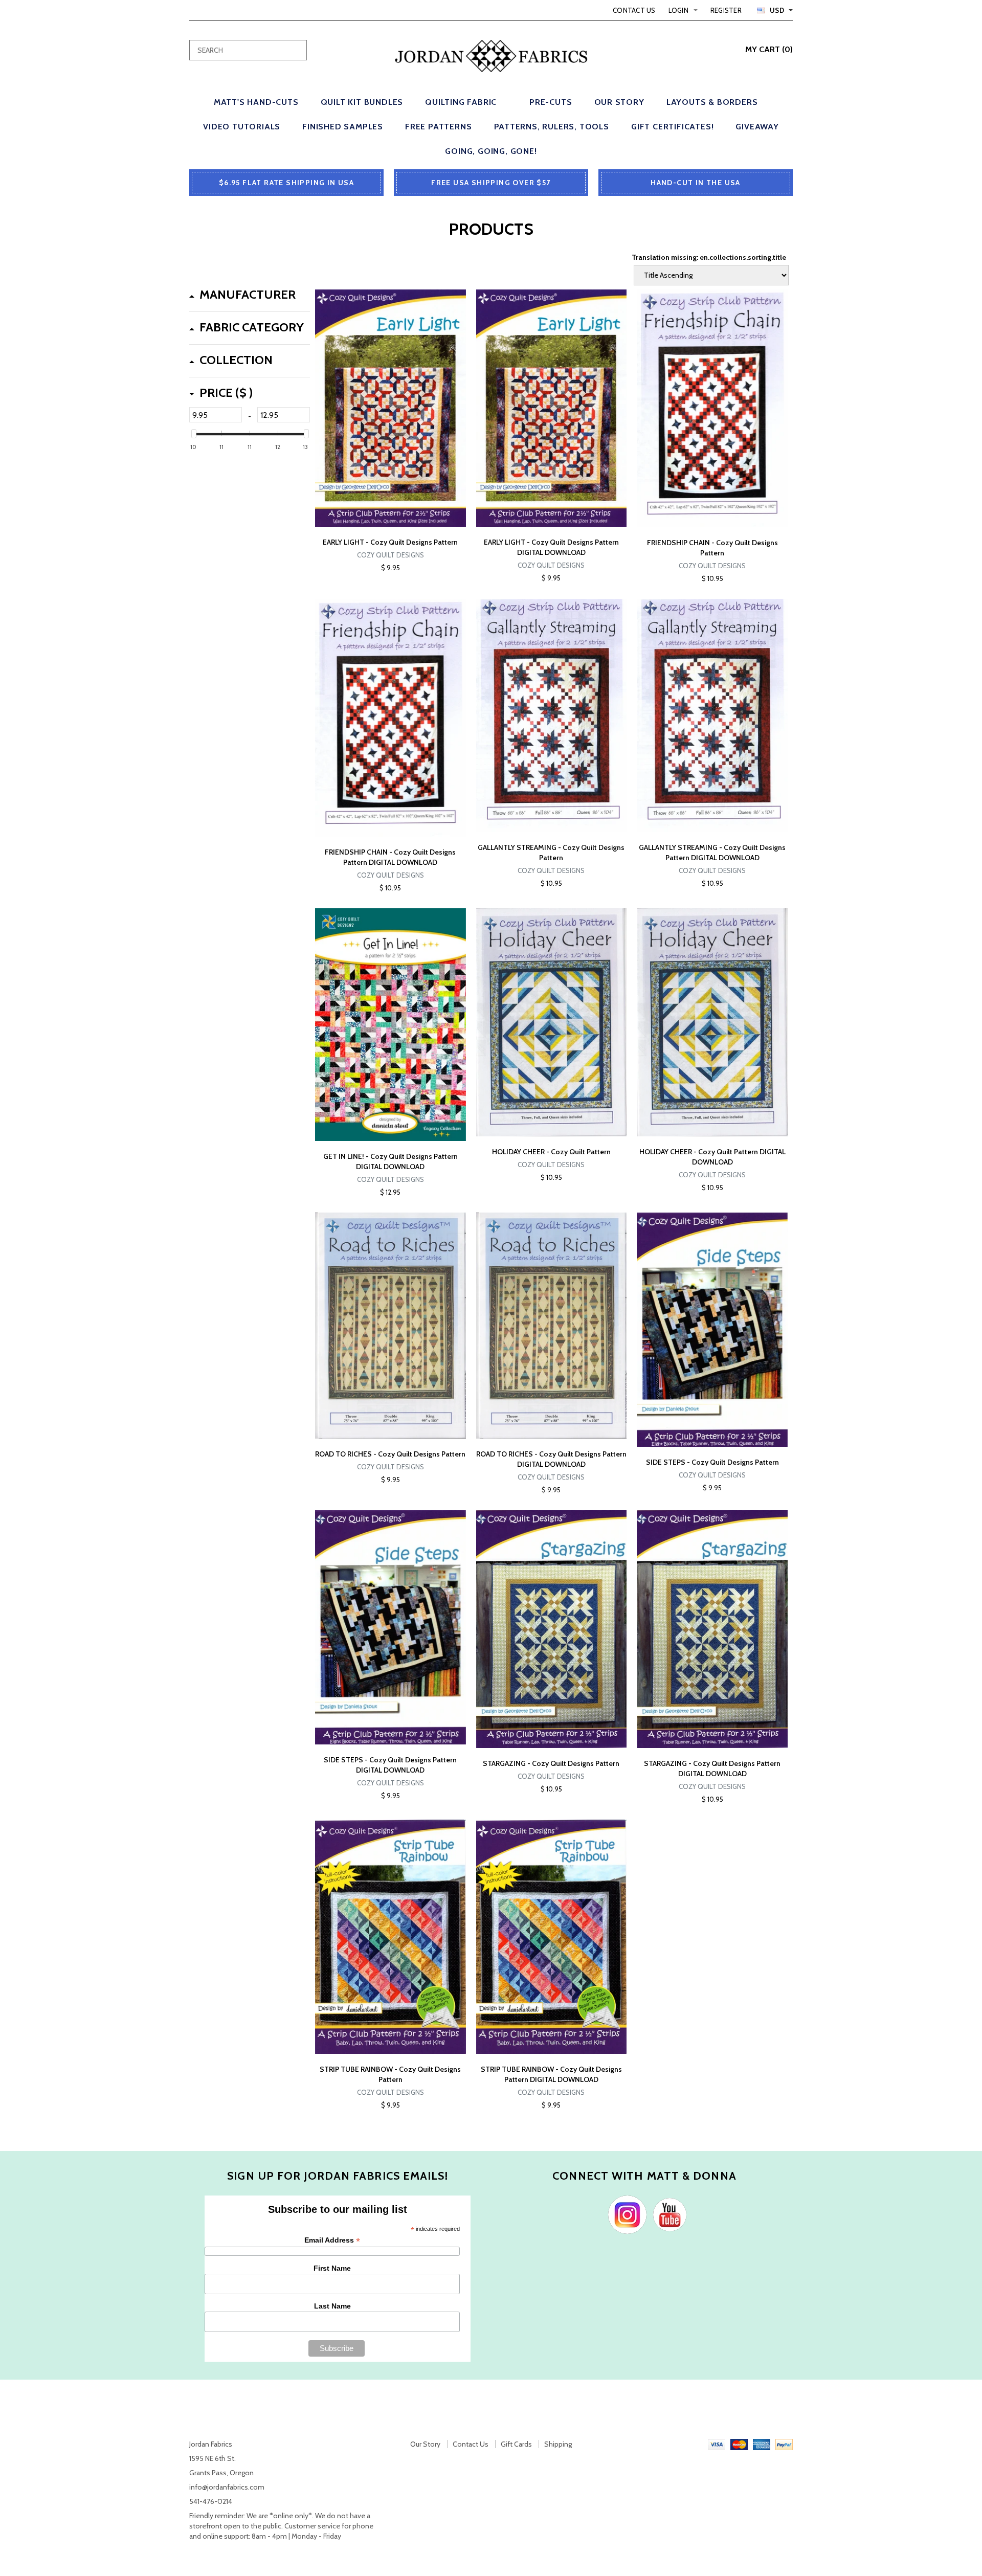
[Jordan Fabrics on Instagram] (625, 2214)
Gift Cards (516, 2444)
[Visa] (717, 2444)
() (769, 49)
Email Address (332, 2240)
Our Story (425, 2444)
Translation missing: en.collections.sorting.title (709, 257)
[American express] (762, 2444)
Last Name (332, 2306)
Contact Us (634, 10)
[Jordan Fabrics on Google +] (667, 2214)
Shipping (558, 2444)
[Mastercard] (739, 2444)
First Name (332, 2268)
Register (726, 10)
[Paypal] (784, 2444)
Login (678, 10)
